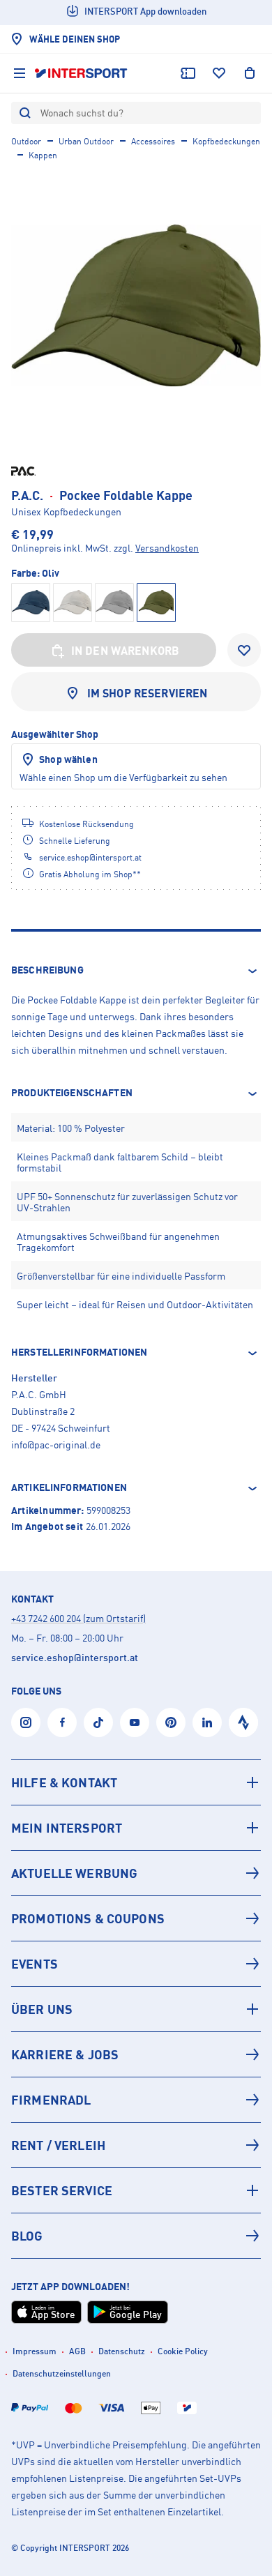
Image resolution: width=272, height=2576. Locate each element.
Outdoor (26, 141)
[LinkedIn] (207, 1722)
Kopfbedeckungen (226, 141)
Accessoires (153, 141)
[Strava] (243, 1722)
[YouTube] (135, 1722)
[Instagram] (26, 1722)
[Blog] (136, 2236)
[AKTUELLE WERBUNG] (136, 1873)
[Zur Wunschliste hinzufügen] (244, 650)
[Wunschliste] (219, 73)
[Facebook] (62, 1722)
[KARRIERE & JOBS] (136, 2054)
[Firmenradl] (136, 2100)
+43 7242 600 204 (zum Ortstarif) (78, 1618)
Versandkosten (167, 548)
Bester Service (62, 2190)
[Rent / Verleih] (136, 2145)
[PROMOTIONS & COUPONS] (136, 1918)
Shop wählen (68, 759)
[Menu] (20, 73)
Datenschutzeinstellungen (62, 2373)
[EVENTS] (136, 1964)
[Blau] (31, 603)
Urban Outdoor (86, 141)
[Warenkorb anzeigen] (250, 73)
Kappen (43, 155)
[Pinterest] (171, 1722)
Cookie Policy (183, 2351)
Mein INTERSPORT (67, 1828)
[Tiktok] (98, 1722)
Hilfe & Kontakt (64, 1782)
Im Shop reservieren (148, 693)
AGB (77, 2351)
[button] (136, 971)
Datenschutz (122, 2351)
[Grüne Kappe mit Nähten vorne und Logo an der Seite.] (136, 305)
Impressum (35, 2351)
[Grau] (114, 603)
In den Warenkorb (126, 651)
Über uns (42, 2009)
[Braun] (73, 603)
